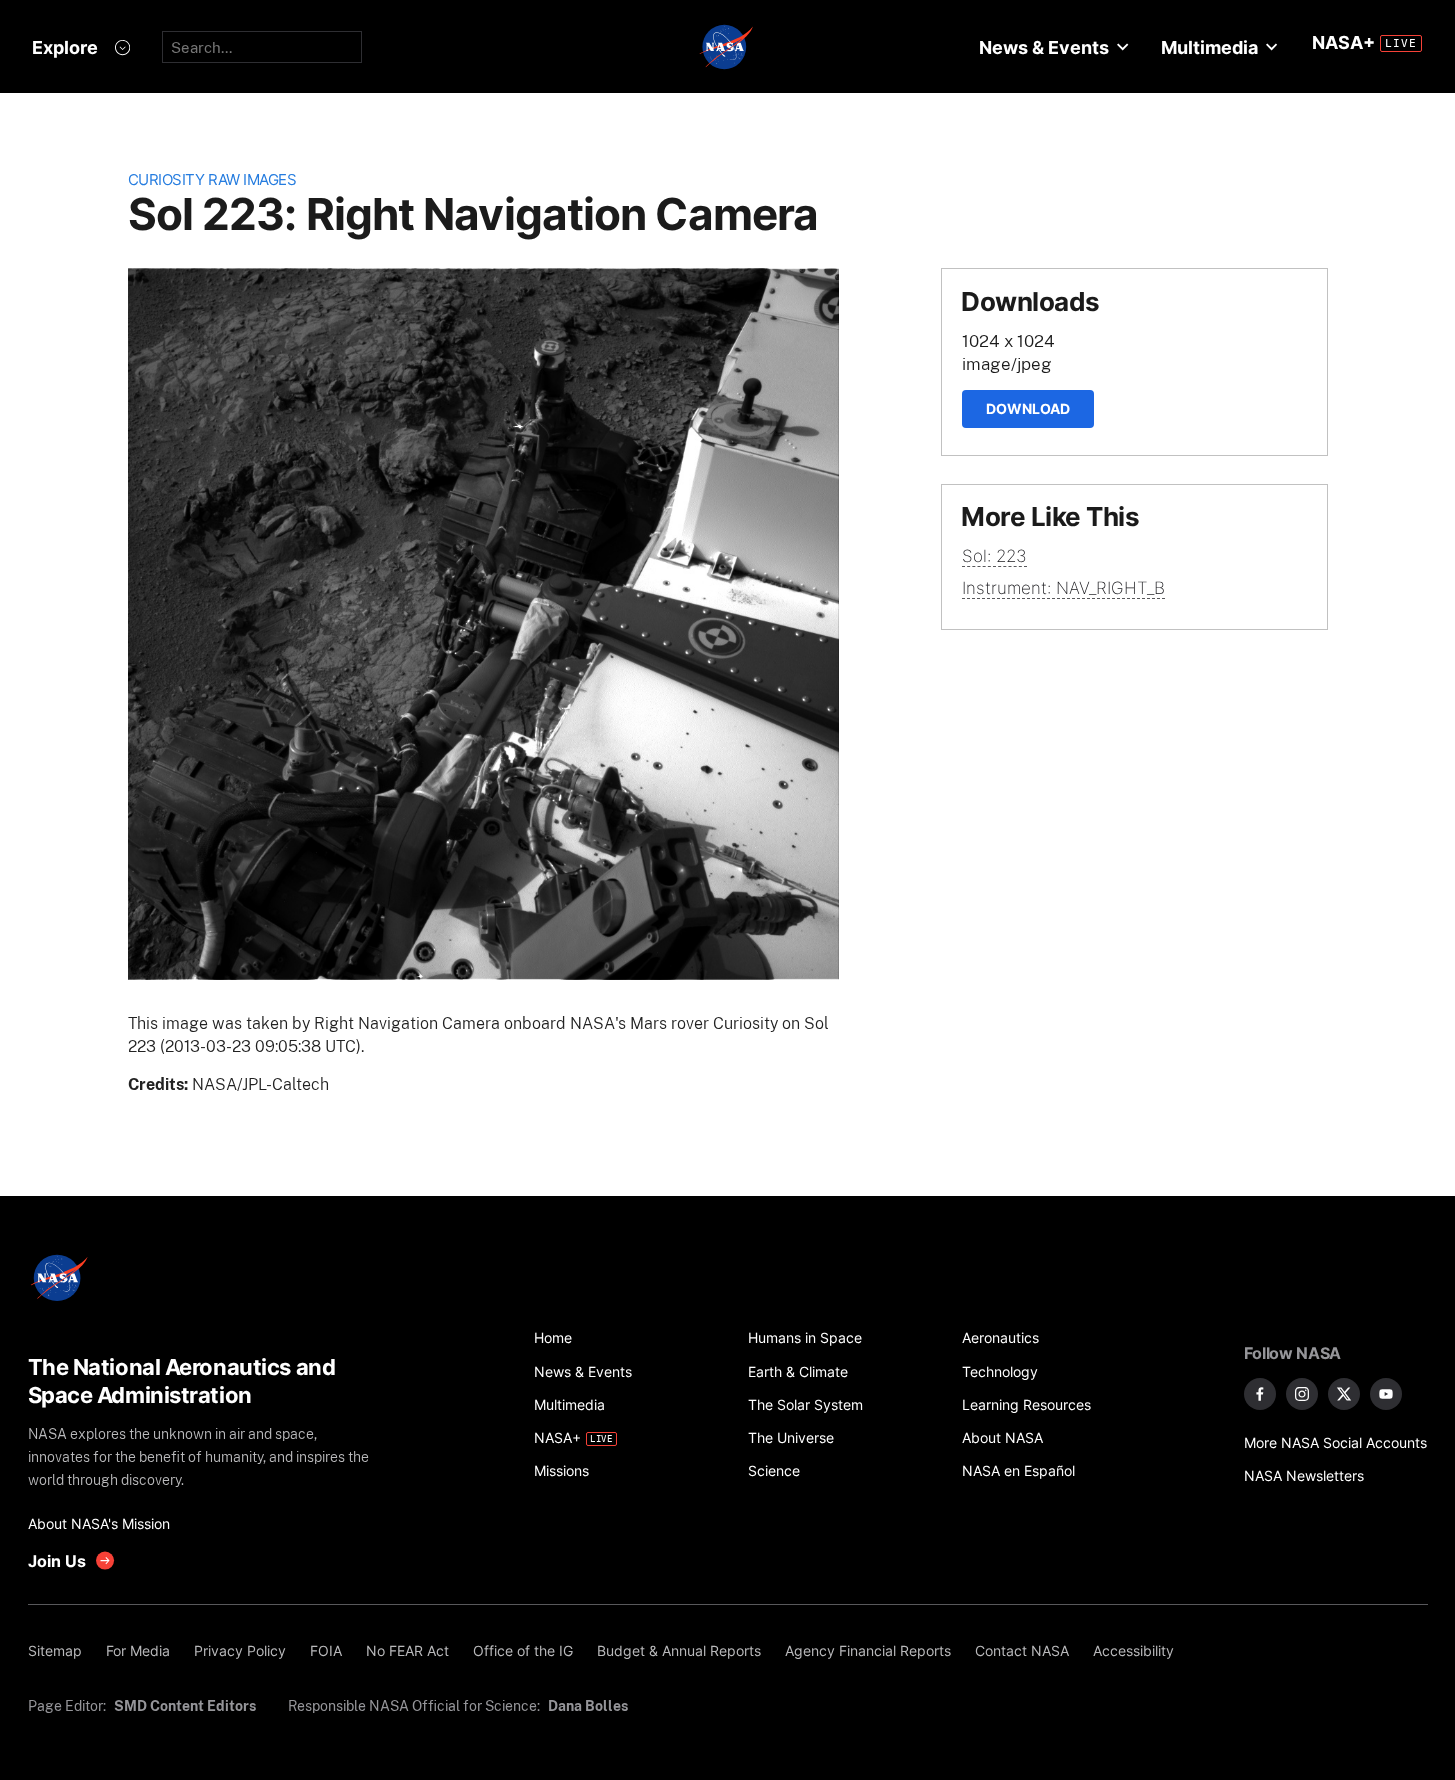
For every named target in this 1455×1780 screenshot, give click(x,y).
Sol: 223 (994, 556)
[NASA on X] (1344, 1394)
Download (1028, 408)
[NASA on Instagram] (1302, 1394)
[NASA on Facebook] (1260, 1394)
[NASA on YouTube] (1386, 1394)
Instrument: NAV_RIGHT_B (1063, 588)
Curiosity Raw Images (212, 179)
